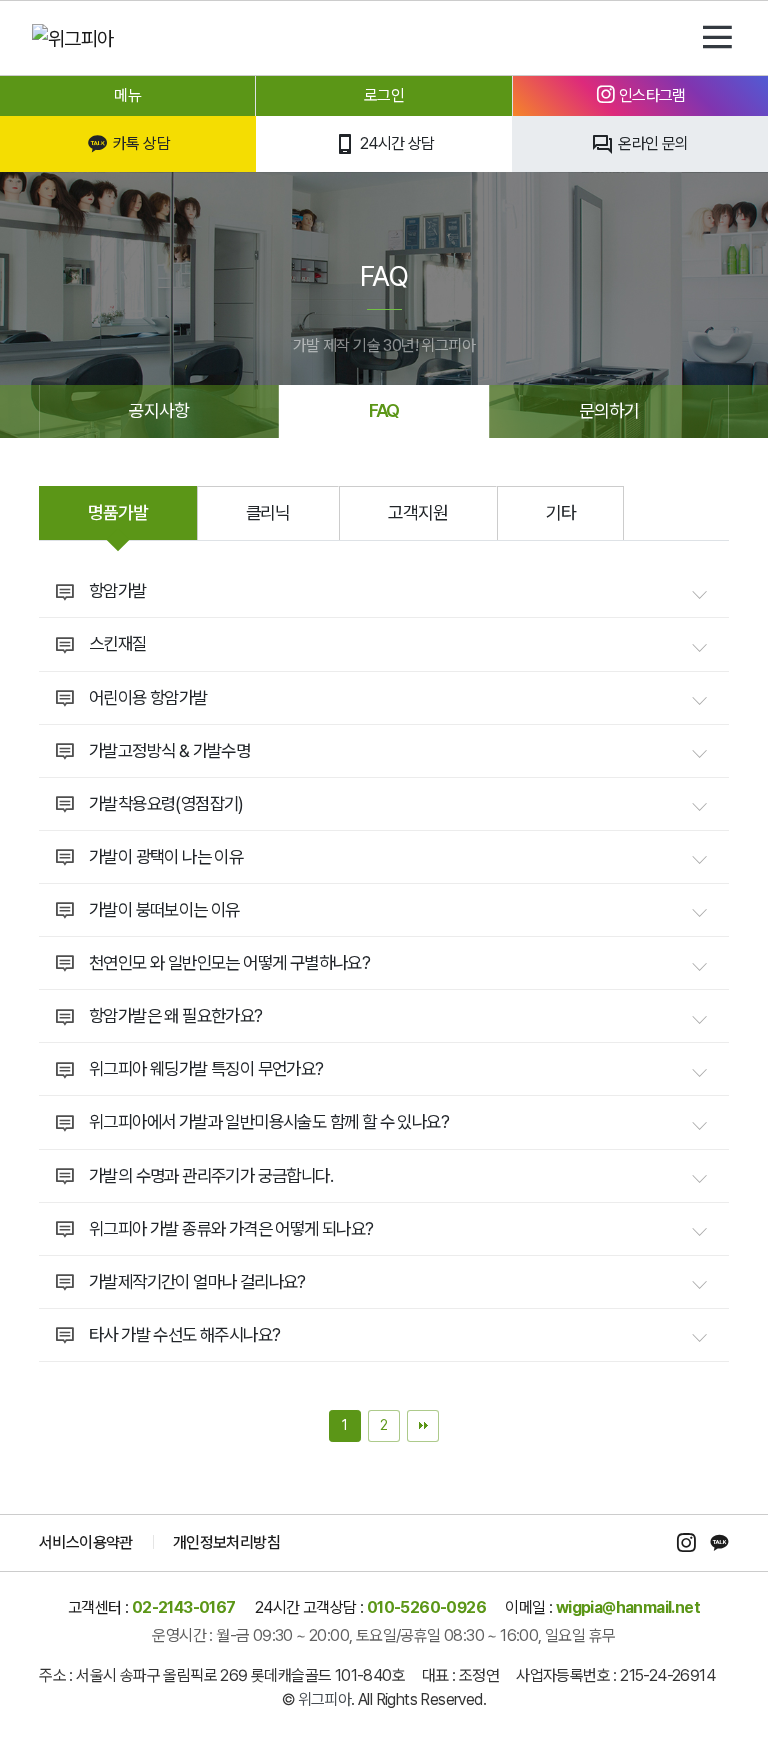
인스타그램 (650, 95)
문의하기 (609, 410)
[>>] (423, 1426)
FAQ (384, 410)
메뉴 (127, 95)
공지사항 (159, 410)
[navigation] (717, 38)
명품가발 (118, 512)
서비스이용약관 (86, 1542)
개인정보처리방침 (226, 1542)
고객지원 (418, 512)
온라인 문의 (652, 143)
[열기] (699, 595)
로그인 (384, 95)
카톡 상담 (140, 143)
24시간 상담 (396, 143)
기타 (561, 512)
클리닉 (268, 512)
